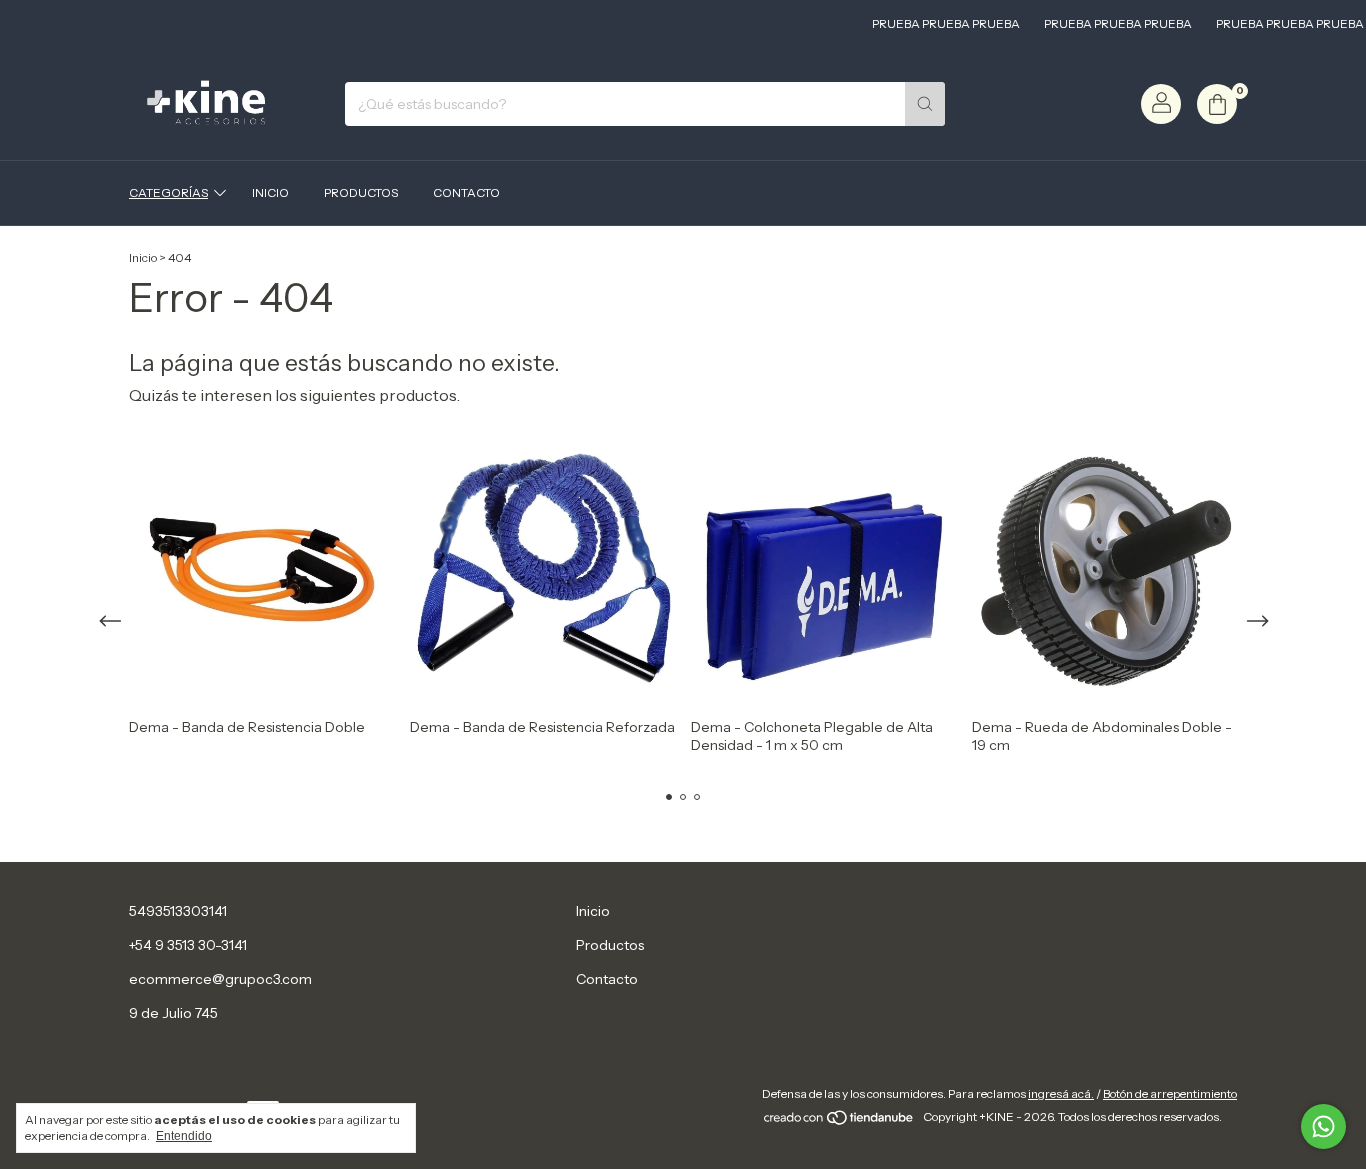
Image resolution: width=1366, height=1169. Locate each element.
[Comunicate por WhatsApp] (1323, 1126)
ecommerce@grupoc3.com (220, 979)
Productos (361, 192)
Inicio (270, 192)
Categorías (168, 192)
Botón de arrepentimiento (1170, 1093)
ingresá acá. (1061, 1093)
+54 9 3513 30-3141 (188, 945)
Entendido (184, 1136)
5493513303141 (178, 911)
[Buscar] (925, 104)
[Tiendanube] (839, 1121)
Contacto (466, 192)
